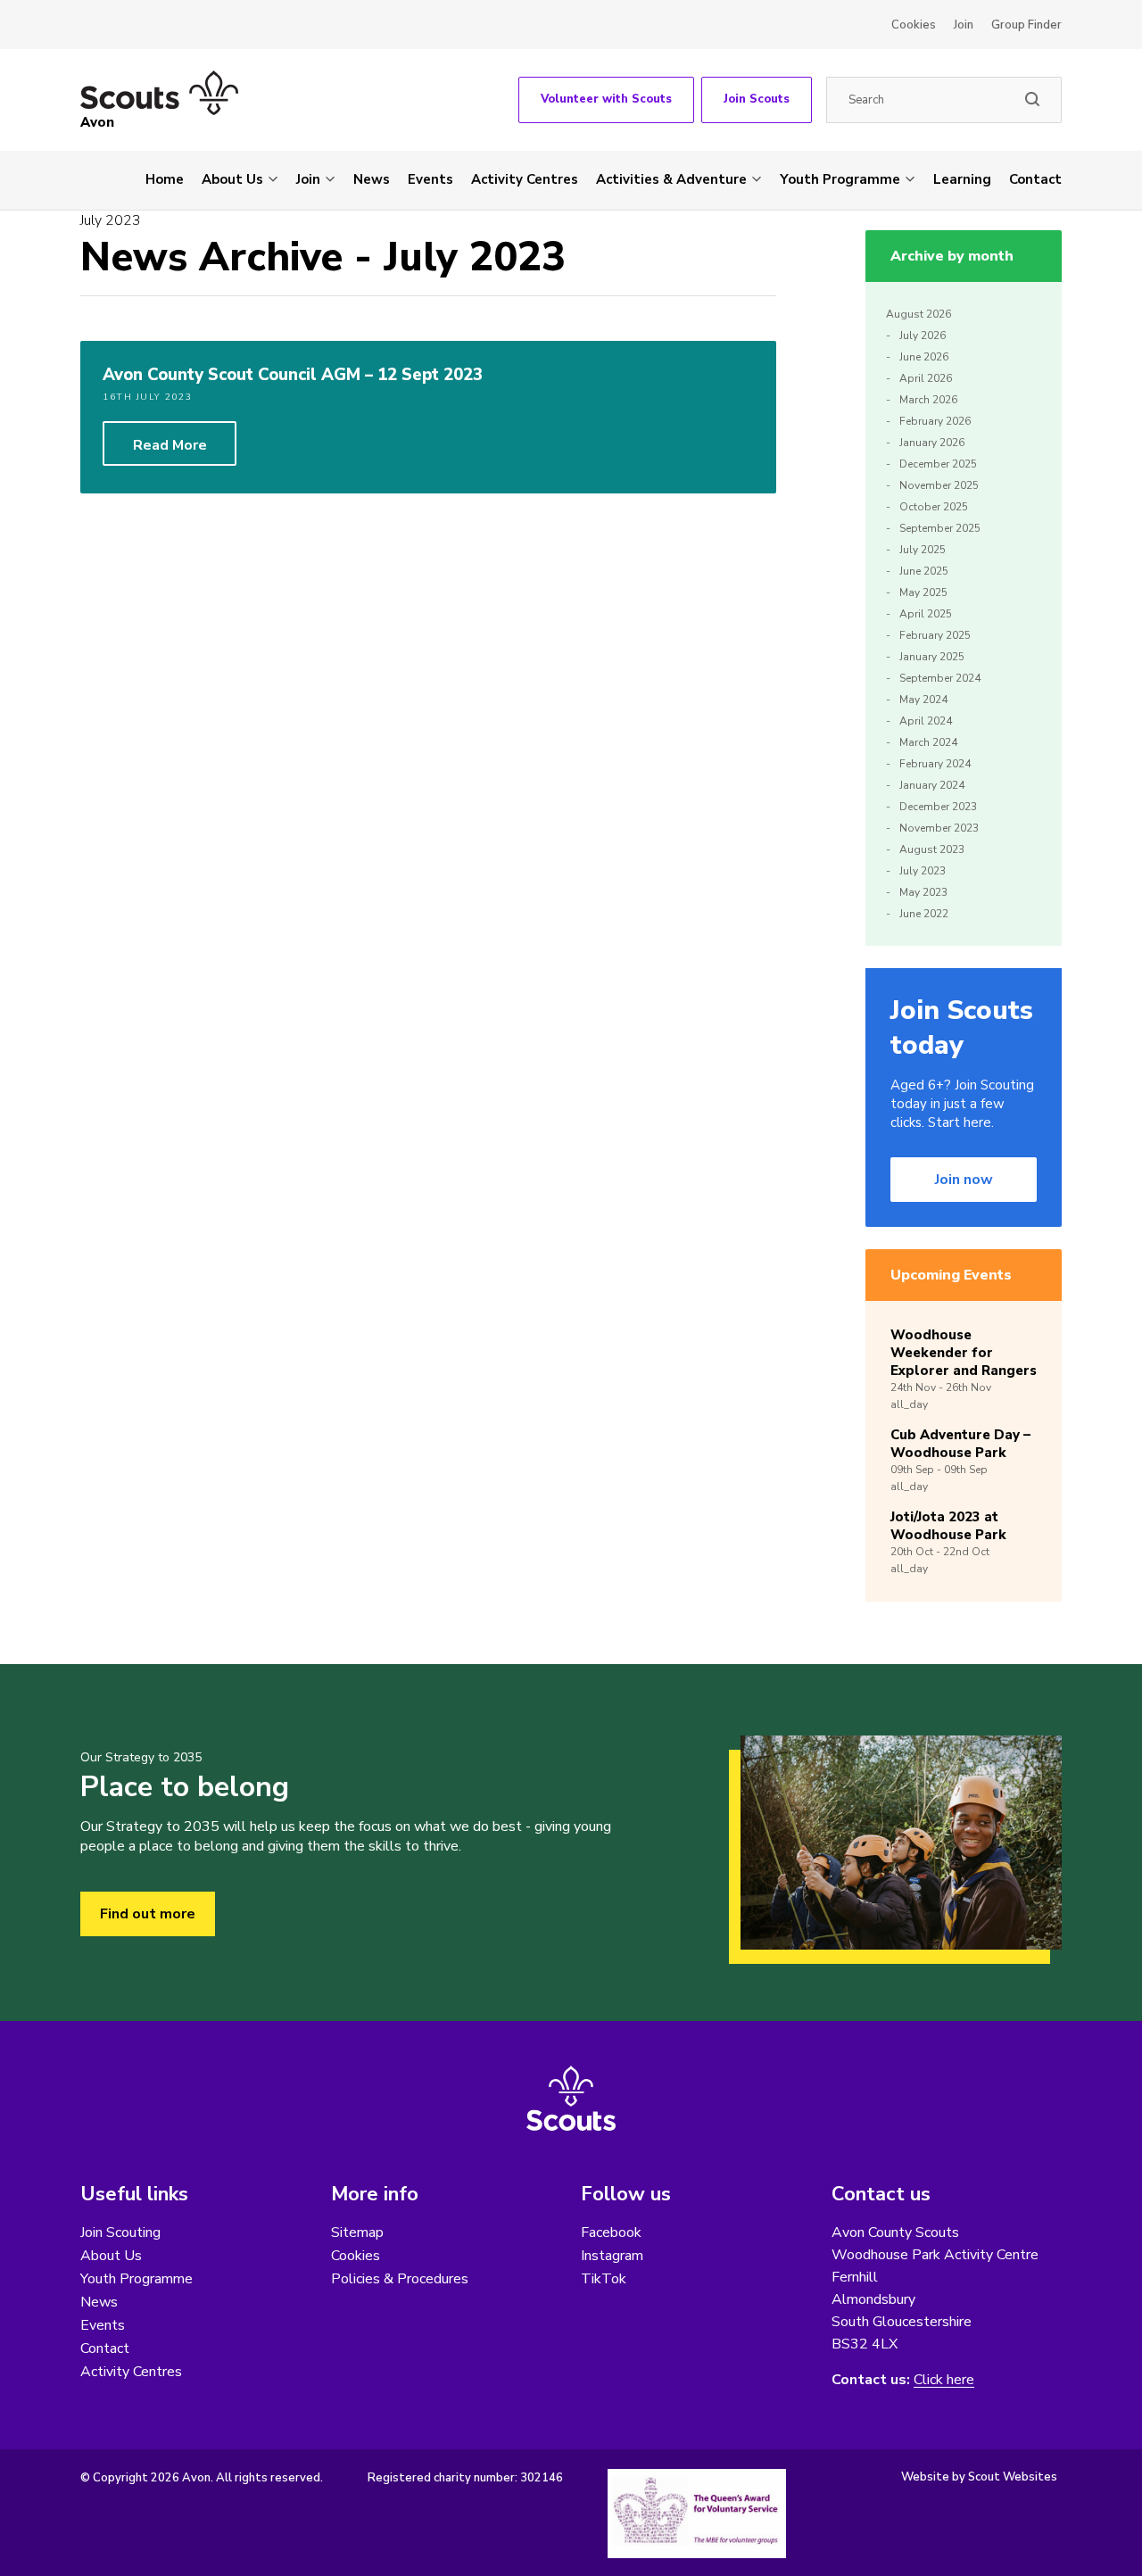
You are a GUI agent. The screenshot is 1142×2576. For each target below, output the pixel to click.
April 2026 (926, 378)
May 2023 (923, 892)
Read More (170, 445)
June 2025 (924, 571)
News (372, 179)
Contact (1035, 179)
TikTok (604, 2279)
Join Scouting (120, 2232)
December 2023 (938, 807)
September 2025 (940, 528)
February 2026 (935, 421)
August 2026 (919, 314)
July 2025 (923, 550)
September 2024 (940, 678)
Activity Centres (525, 179)
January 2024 (932, 785)
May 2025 (923, 592)
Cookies (914, 25)
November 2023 (939, 828)
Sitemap (357, 2232)
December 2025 (938, 464)
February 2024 (935, 764)
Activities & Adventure (671, 179)
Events (430, 179)
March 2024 (928, 742)
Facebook (611, 2232)
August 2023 (932, 849)
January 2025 (932, 657)
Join (964, 25)
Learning (962, 179)
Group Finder (1026, 25)
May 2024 (923, 700)
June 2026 (924, 357)
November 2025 (939, 485)
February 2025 (935, 635)
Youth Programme (840, 179)
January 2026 (932, 443)
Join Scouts (757, 99)
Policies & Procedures (400, 2279)
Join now (964, 1180)
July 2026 (923, 335)
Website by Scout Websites (979, 2477)
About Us (232, 179)
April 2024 (926, 721)
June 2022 (924, 914)
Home (165, 179)
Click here (944, 2380)
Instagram (612, 2256)
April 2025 (926, 614)
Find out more (148, 1914)
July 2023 (923, 871)
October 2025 (934, 507)
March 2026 (928, 400)
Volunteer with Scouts (606, 99)
